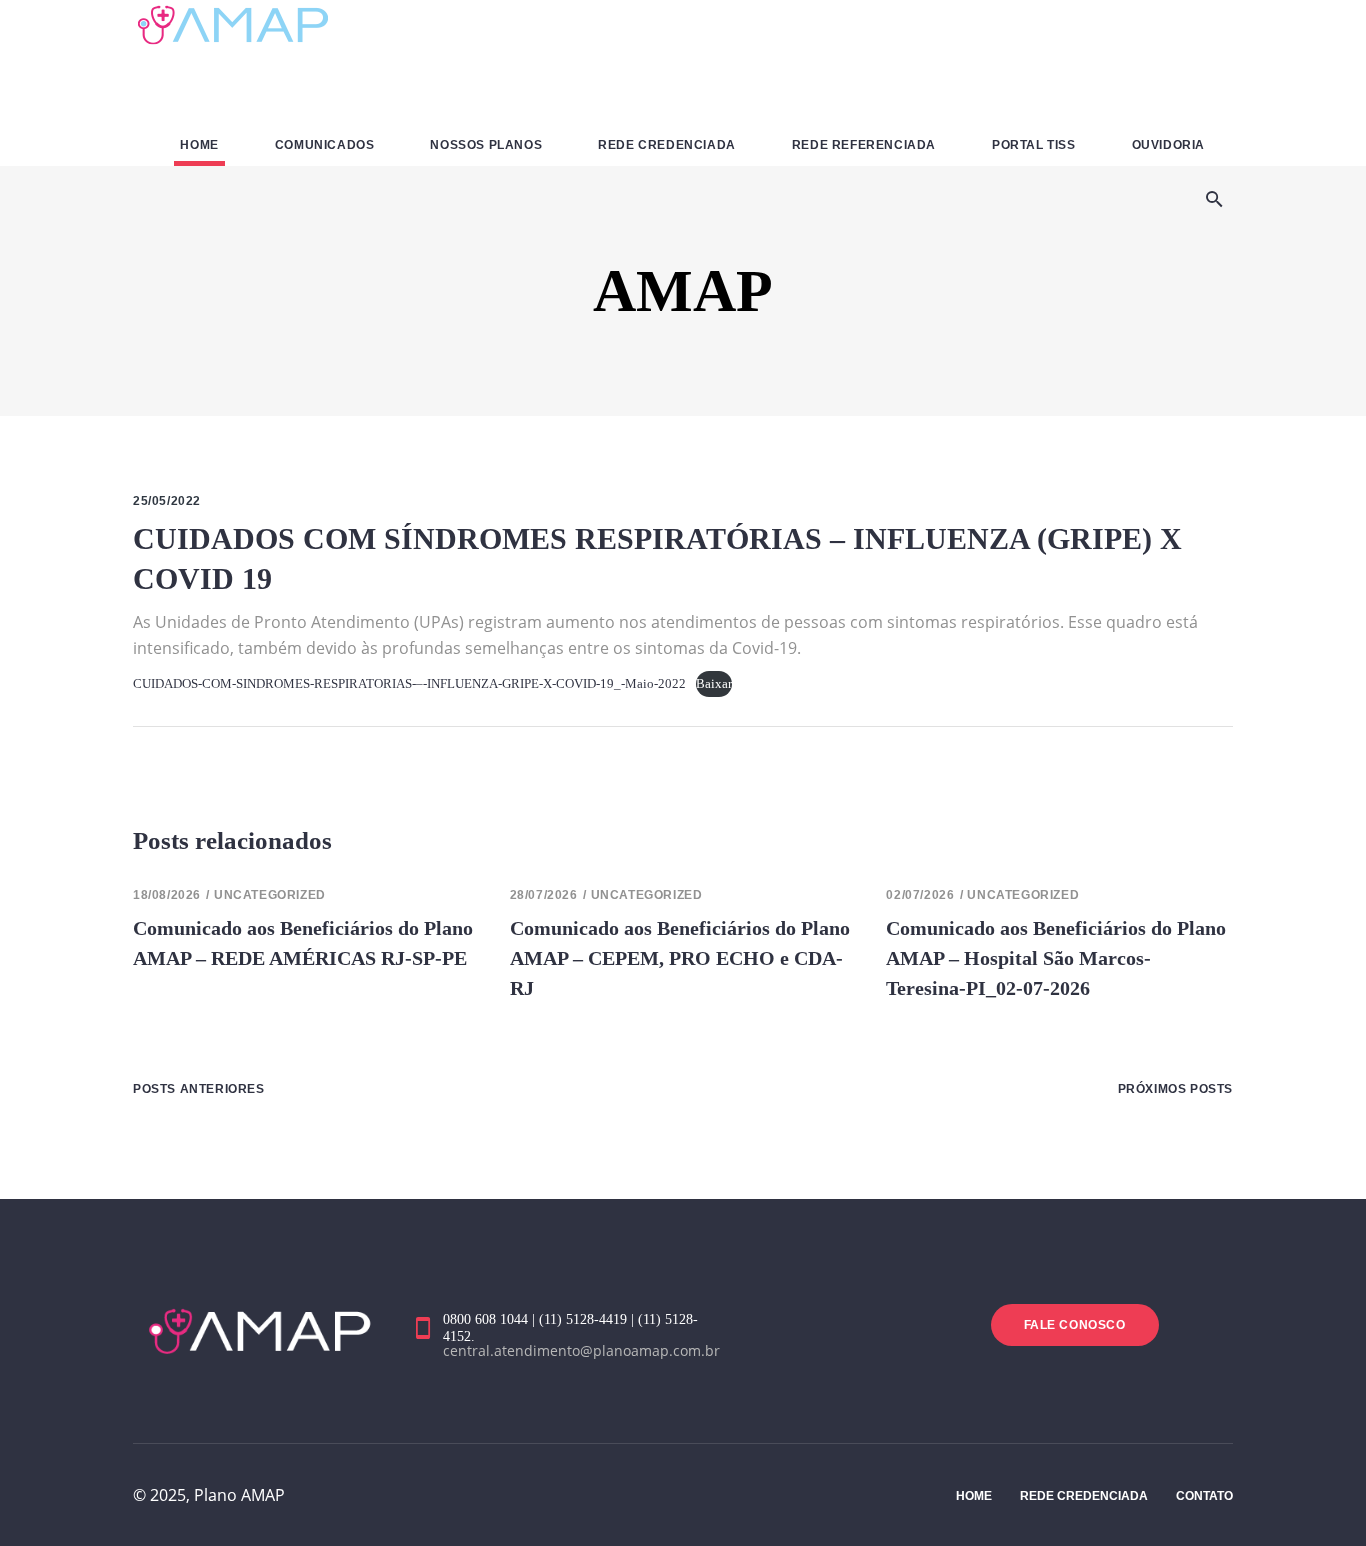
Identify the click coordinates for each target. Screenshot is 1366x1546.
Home (974, 1496)
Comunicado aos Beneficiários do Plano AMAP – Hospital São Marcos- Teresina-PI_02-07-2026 (1056, 958)
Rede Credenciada (1084, 1496)
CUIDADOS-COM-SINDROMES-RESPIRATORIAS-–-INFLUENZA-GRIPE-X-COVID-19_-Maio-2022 (409, 684)
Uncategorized (270, 895)
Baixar (714, 684)
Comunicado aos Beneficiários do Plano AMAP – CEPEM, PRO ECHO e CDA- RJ (680, 958)
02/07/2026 (920, 895)
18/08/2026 (167, 895)
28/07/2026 (544, 895)
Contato (1204, 1496)
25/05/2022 (167, 501)
